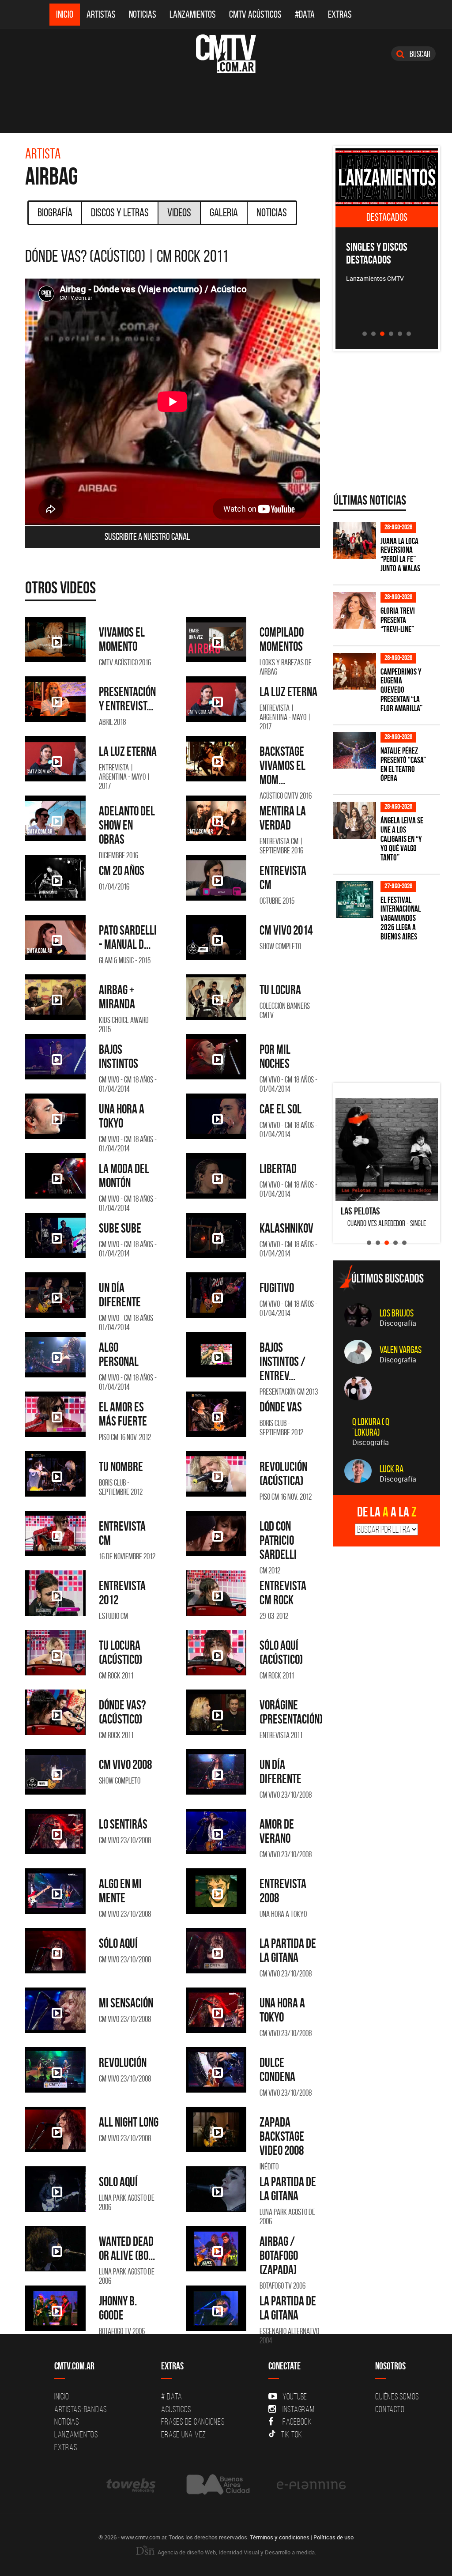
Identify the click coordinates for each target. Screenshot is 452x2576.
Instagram (299, 2409)
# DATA (172, 2396)
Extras (340, 14)
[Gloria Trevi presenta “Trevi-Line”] (355, 610)
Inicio (65, 14)
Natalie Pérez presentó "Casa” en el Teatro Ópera (403, 765)
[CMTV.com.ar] (226, 54)
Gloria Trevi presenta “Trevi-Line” (398, 620)
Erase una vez (184, 2434)
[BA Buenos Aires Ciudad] (217, 2484)
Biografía (55, 212)
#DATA (305, 14)
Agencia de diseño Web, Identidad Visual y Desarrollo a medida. (236, 2552)
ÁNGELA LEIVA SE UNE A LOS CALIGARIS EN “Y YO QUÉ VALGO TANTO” (402, 839)
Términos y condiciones (280, 2537)
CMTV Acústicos (255, 14)
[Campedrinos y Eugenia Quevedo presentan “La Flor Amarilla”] (355, 671)
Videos (179, 212)
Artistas (101, 14)
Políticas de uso (333, 2537)
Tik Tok (292, 2434)
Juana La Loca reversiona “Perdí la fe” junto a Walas (400, 555)
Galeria (224, 212)
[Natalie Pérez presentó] (355, 750)
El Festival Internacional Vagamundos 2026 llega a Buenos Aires (401, 918)
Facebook (297, 2421)
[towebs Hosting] (132, 2484)
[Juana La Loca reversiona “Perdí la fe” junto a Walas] (355, 541)
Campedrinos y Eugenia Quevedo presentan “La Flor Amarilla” (401, 690)
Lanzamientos (193, 14)
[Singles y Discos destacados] (387, 177)
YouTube (295, 2396)
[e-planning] (311, 2484)
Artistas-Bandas (81, 2409)
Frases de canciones (193, 2421)
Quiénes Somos (397, 2396)
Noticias (143, 14)
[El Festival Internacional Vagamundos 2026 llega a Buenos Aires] (355, 900)
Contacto (390, 2409)
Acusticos (176, 2409)
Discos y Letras (120, 212)
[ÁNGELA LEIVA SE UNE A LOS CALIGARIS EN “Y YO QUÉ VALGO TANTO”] (355, 820)
